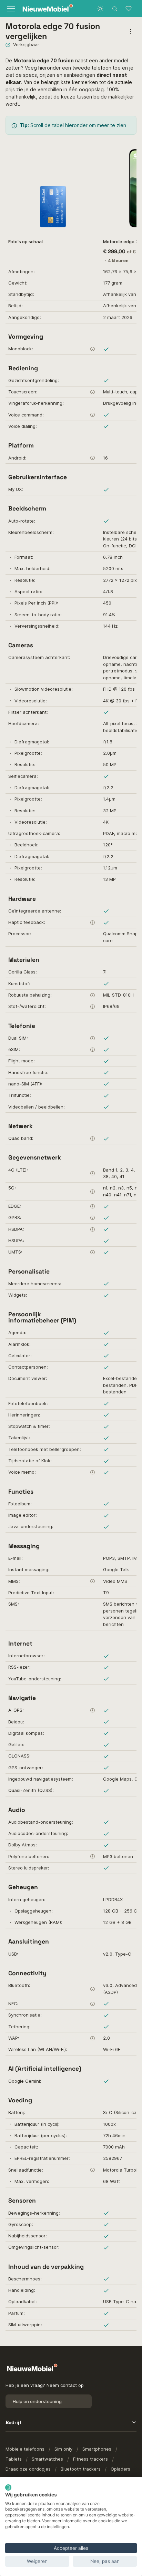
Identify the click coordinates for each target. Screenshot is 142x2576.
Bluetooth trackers (81, 2469)
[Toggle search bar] (115, 9)
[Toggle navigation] (11, 9)
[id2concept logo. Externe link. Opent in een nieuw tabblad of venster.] (8, 2487)
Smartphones (97, 2449)
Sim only (63, 2449)
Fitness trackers (90, 2459)
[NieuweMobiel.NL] (45, 9)
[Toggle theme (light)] (100, 9)
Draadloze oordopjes (28, 2469)
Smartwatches (47, 2459)
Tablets (14, 2459)
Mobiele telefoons (25, 2449)
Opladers (120, 2469)
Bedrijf (13, 2422)
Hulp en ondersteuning (37, 2401)
